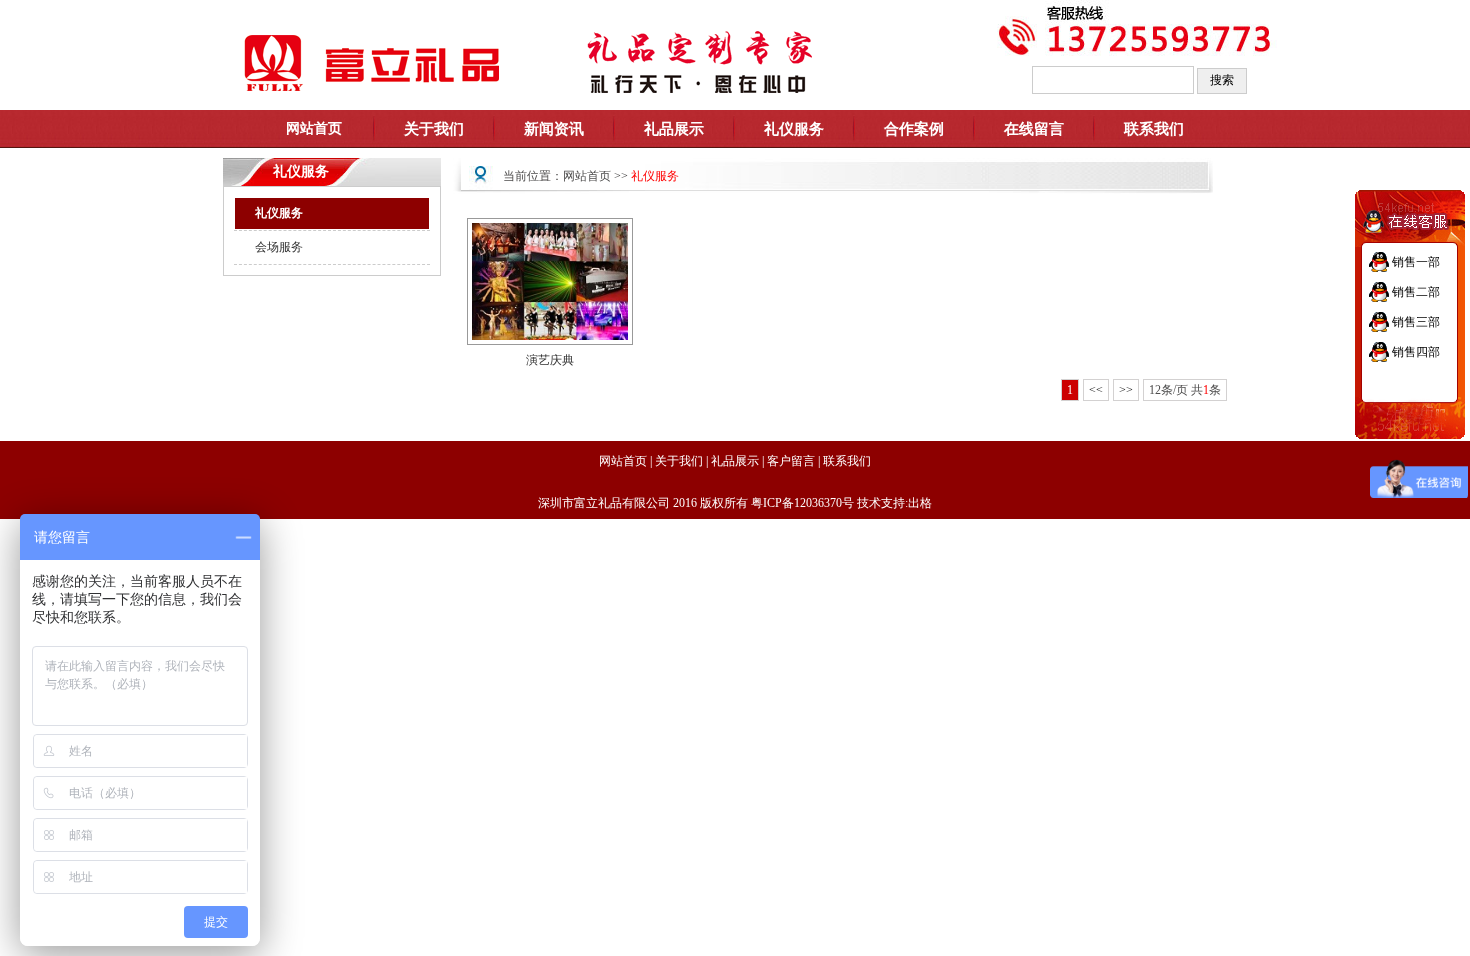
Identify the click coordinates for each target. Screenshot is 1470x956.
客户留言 (791, 461)
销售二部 (1416, 292)
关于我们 (679, 461)
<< (1096, 390)
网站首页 (587, 176)
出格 (920, 503)
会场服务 (279, 247)
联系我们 (1154, 129)
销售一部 (1416, 262)
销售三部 (1416, 322)
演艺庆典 (550, 360)
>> (1126, 390)
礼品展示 (735, 461)
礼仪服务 (279, 213)
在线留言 (1034, 129)
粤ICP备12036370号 (802, 503)
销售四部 (1416, 352)
